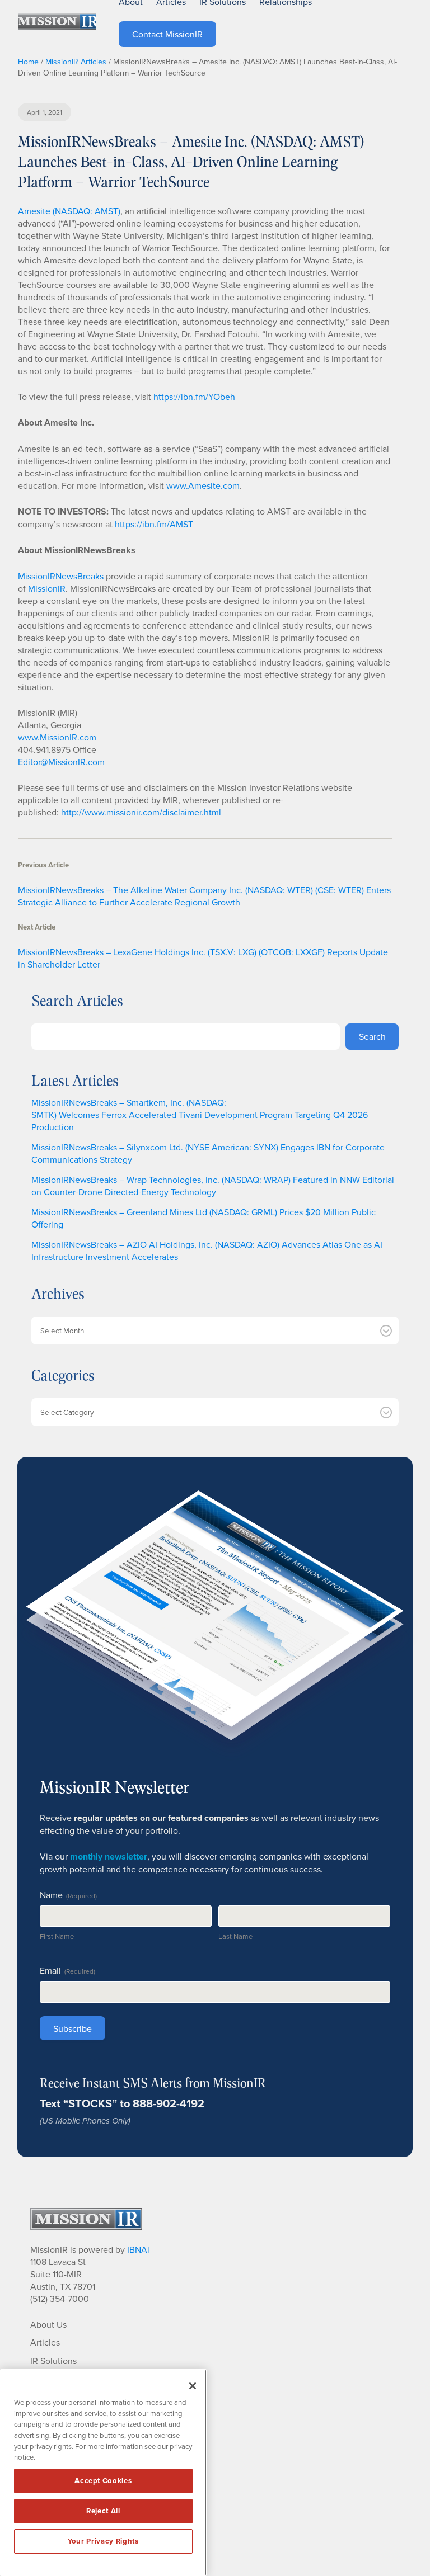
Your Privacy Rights (103, 2541)
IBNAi (138, 2249)
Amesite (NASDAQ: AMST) (69, 211)
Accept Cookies (103, 2481)
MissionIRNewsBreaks (61, 576)
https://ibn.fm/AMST (154, 524)
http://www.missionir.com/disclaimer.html (141, 812)
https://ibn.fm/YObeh (194, 397)
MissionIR (47, 588)
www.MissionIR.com (57, 737)
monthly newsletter (109, 1856)
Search (372, 1036)
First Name (57, 1936)
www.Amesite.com (203, 485)
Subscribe (73, 2028)
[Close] (193, 2386)
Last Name (235, 1936)
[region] (103, 2473)
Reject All (103, 2511)
